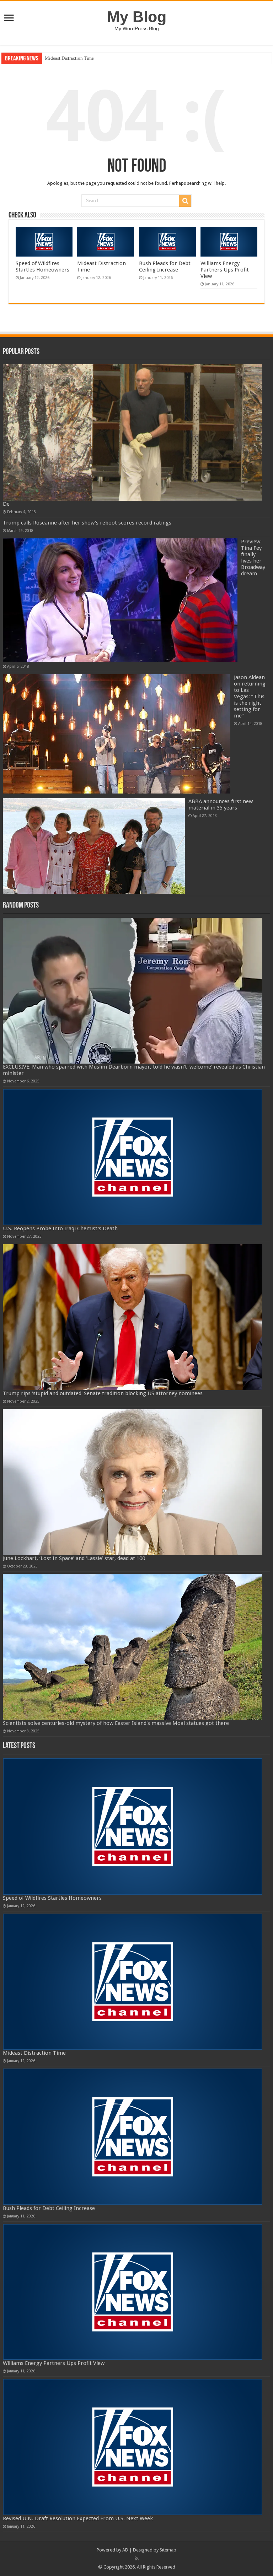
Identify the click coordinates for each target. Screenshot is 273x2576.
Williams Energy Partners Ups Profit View (225, 270)
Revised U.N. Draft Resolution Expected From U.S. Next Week (78, 2518)
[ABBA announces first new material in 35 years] (94, 846)
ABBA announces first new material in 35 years (221, 805)
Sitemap (168, 2550)
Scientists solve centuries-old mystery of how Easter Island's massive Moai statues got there (116, 1723)
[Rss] (137, 2559)
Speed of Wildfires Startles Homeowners (42, 267)
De (6, 504)
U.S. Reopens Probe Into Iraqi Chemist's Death (60, 1228)
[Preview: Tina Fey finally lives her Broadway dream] (120, 600)
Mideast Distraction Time (34, 2053)
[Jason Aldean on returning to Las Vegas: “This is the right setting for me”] (117, 734)
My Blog (137, 17)
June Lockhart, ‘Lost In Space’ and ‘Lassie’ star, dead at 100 (74, 1558)
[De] (133, 432)
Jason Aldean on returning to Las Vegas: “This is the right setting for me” (250, 697)
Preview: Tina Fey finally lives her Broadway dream (253, 558)
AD (125, 2550)
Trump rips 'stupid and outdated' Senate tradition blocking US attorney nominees (103, 1393)
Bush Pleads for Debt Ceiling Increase (81, 58)
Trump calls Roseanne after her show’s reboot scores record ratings (87, 523)
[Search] (185, 201)
